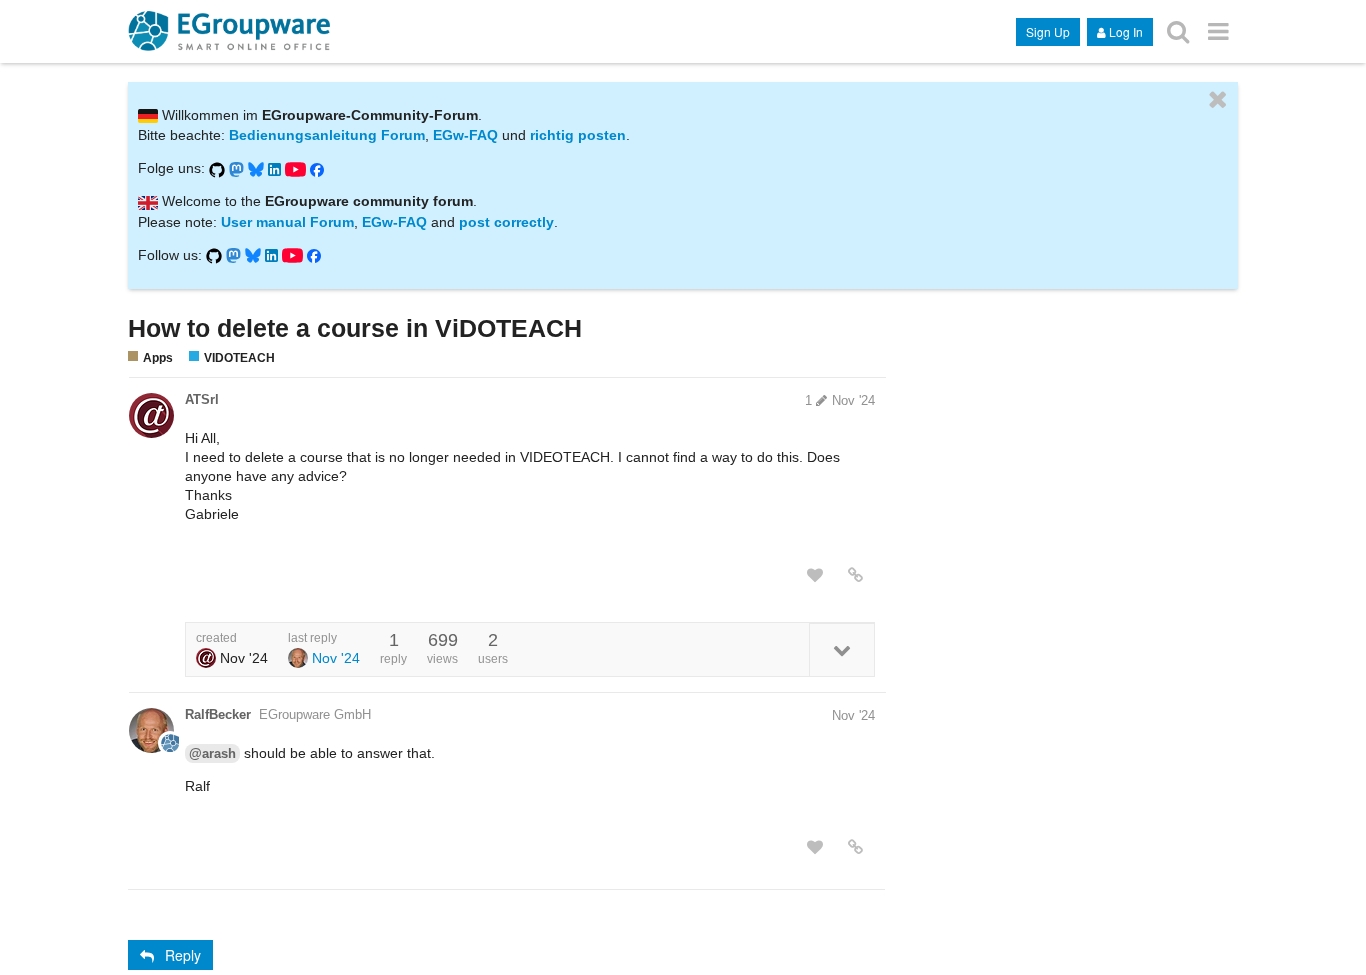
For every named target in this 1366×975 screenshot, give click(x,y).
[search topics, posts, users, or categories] (1178, 30)
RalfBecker (218, 714)
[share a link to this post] (855, 575)
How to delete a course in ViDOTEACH (355, 328)
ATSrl (202, 399)
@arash (212, 753)
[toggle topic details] (841, 649)
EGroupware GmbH (315, 714)
